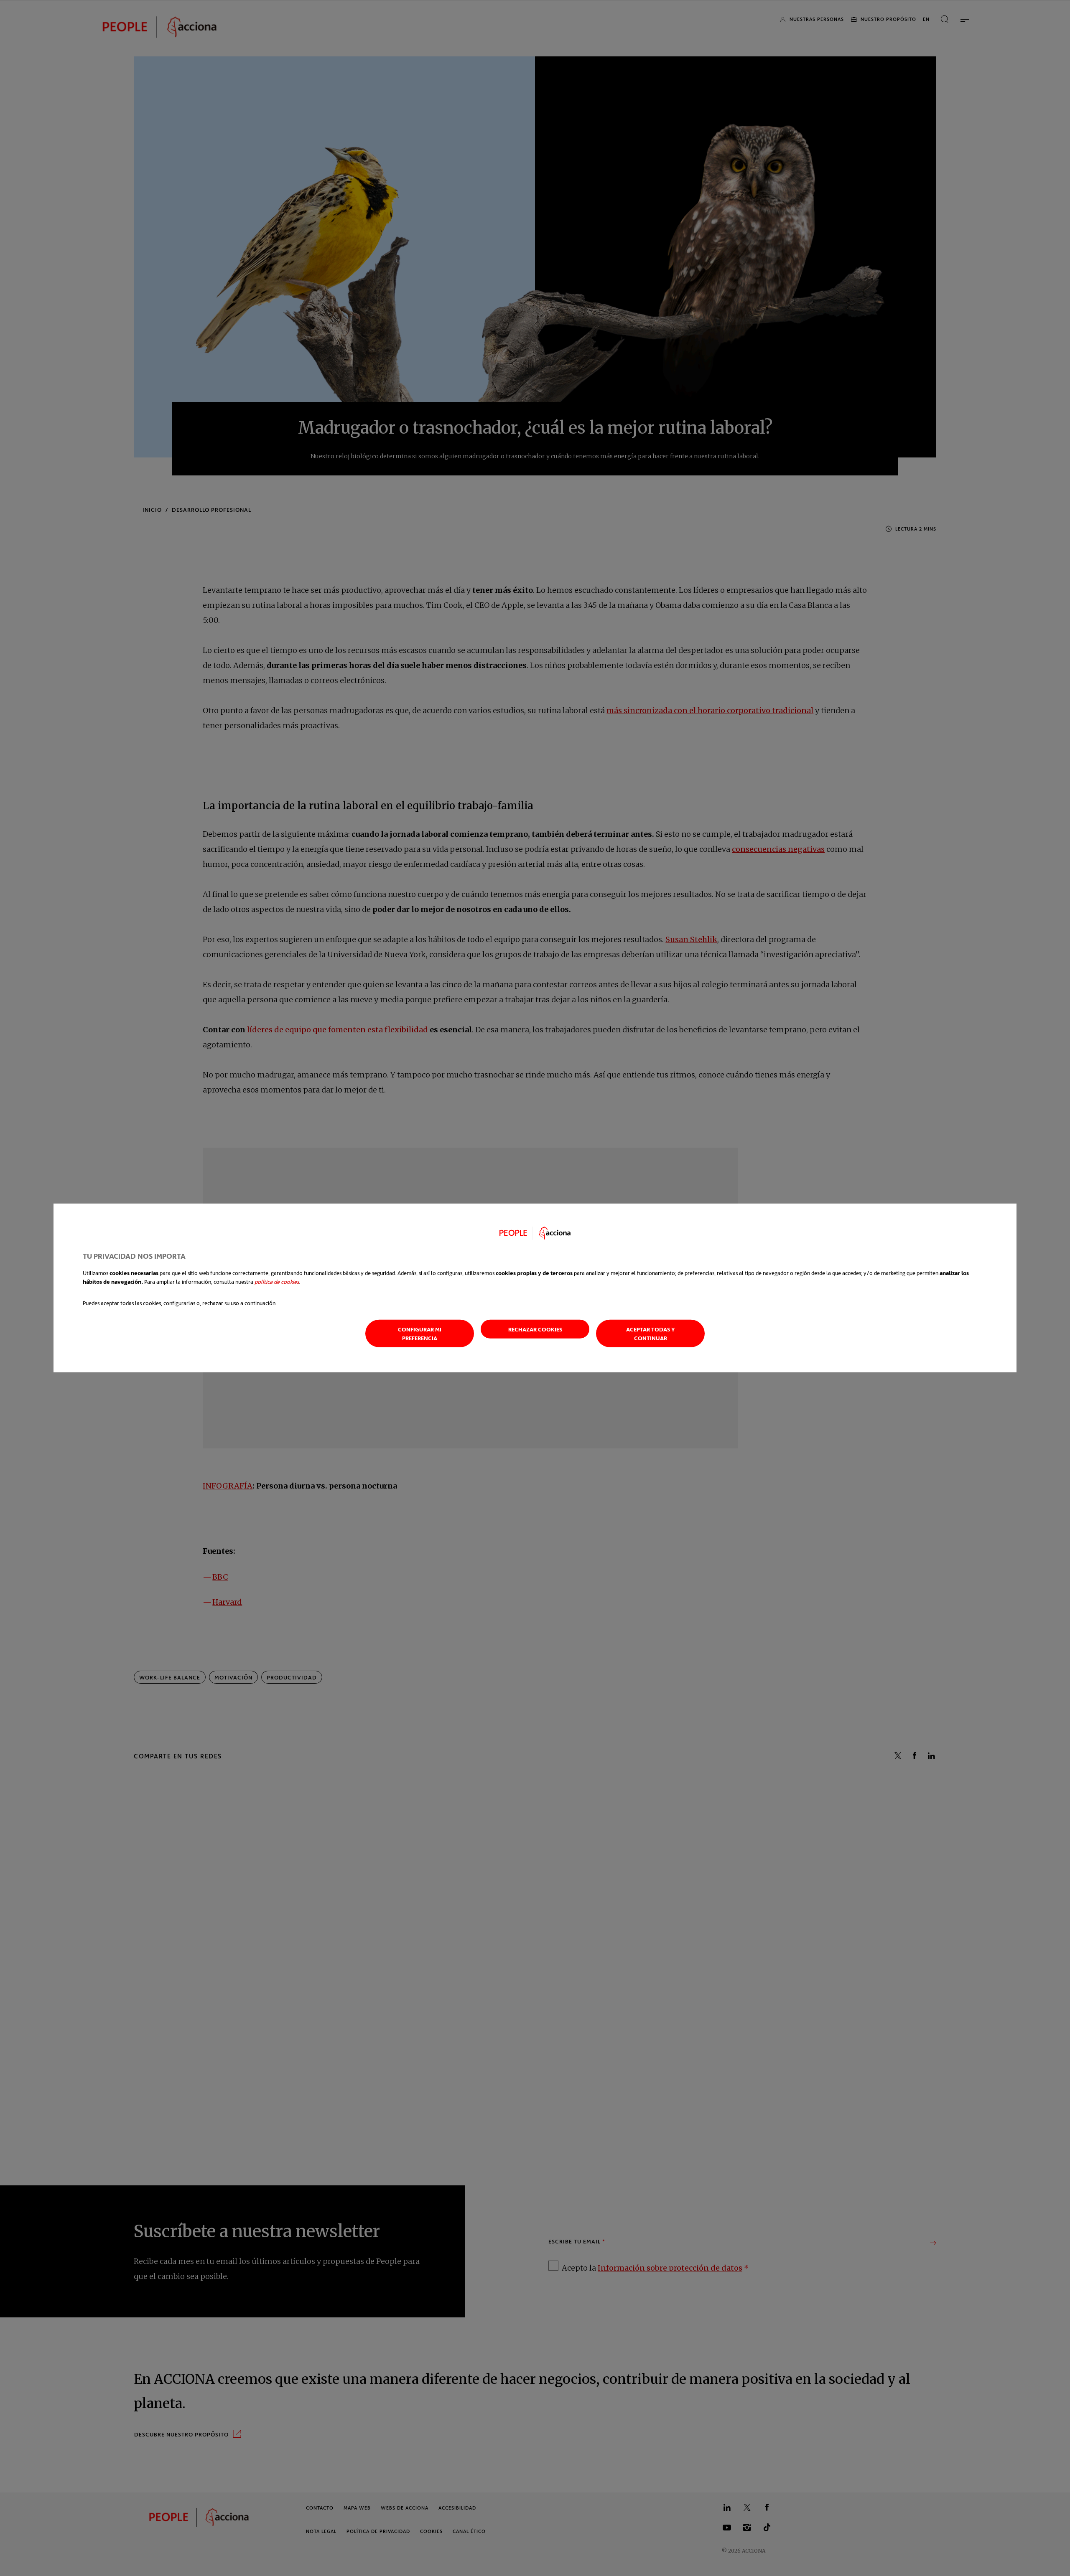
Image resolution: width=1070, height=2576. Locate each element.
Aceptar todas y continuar (651, 1334)
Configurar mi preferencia (420, 1334)
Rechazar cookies (535, 1329)
